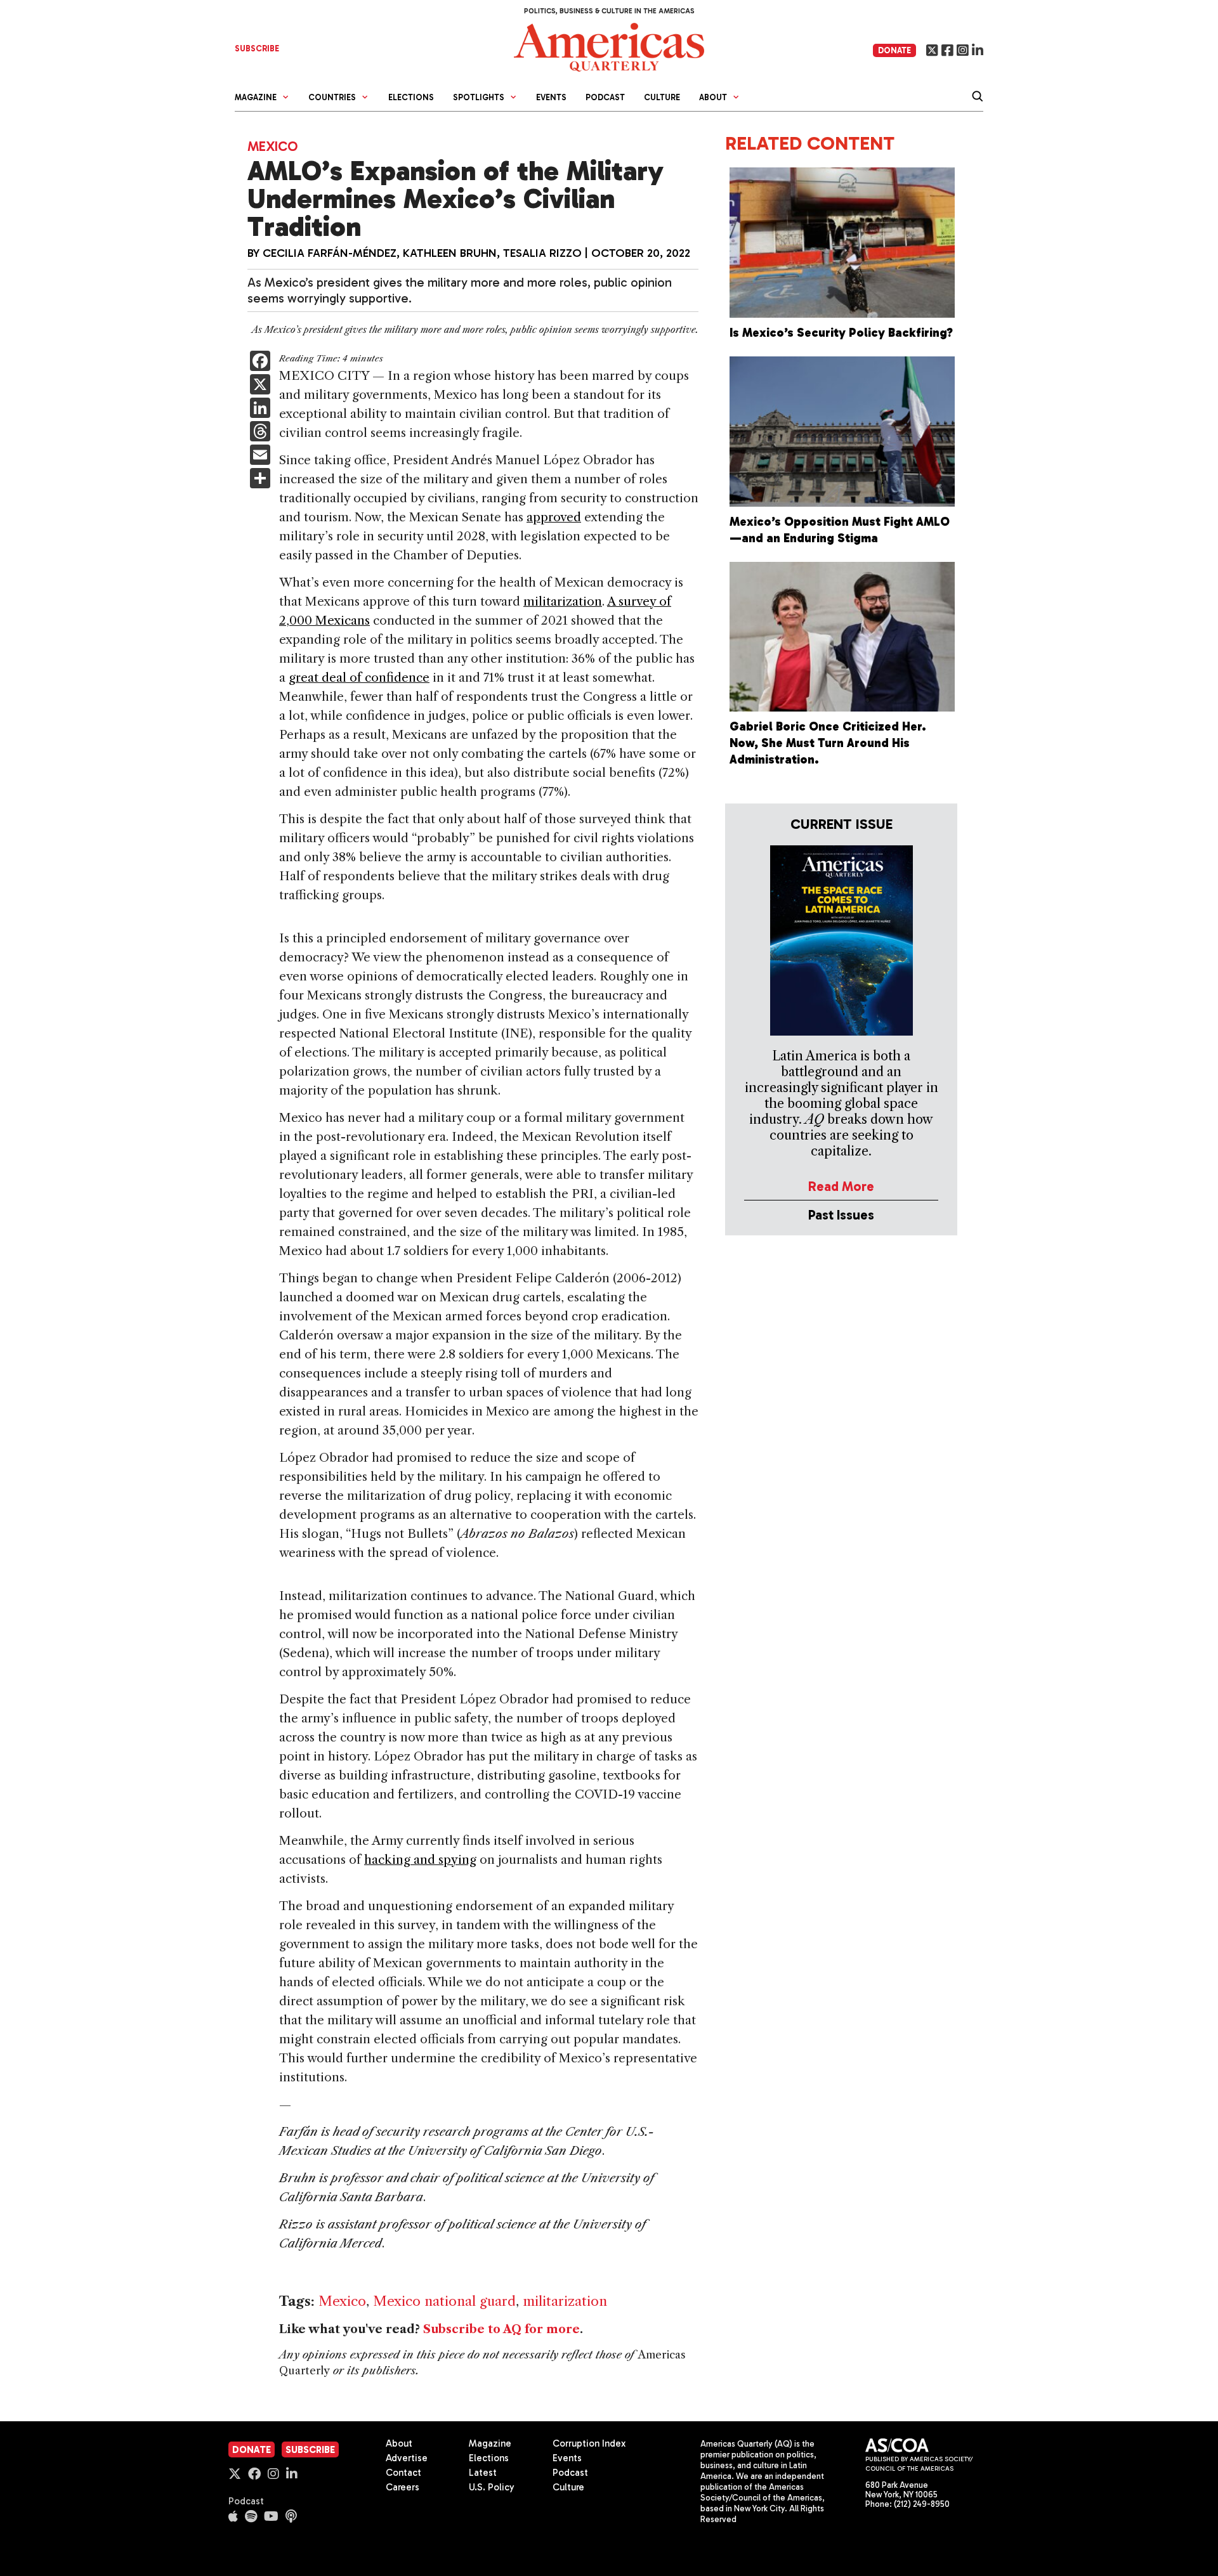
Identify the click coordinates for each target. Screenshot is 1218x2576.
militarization (563, 602)
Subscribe (310, 2450)
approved (554, 517)
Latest (483, 2473)
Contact (403, 2473)
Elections (411, 97)
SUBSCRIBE (257, 49)
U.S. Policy (492, 2487)
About (399, 2443)
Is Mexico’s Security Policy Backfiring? (841, 333)
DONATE (894, 50)
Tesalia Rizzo (542, 253)
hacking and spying (420, 1860)
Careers (403, 2487)
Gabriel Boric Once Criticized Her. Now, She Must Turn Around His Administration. (828, 743)
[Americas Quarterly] (609, 46)
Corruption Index (589, 2443)
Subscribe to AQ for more (501, 2329)
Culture (662, 97)
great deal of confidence (359, 678)
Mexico (272, 146)
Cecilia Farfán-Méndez (330, 253)
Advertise (407, 2458)
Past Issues (841, 1215)
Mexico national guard (444, 2301)
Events (551, 97)
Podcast (605, 97)
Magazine (490, 2443)
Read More (841, 1186)
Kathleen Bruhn (450, 253)
